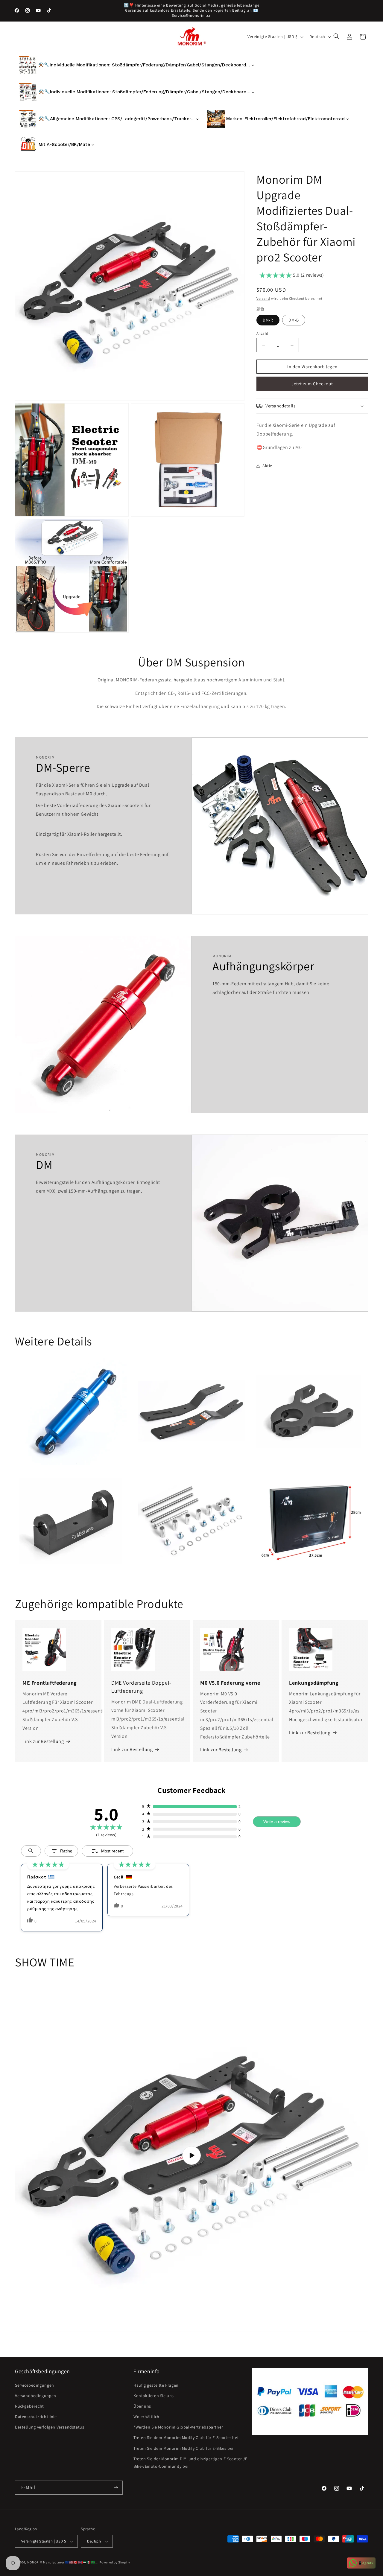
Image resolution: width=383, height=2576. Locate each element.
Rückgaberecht (29, 2406)
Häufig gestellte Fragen (156, 2385)
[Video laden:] (191, 2155)
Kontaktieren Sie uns (154, 2396)
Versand (263, 298)
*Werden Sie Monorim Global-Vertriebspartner (178, 2427)
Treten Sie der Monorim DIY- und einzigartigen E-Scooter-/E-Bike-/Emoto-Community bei (191, 2462)
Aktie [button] (267, 466)
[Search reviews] (31, 1851)
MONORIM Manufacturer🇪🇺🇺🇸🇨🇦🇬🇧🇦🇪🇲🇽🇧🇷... (63, 2562)
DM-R (268, 320)
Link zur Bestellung (43, 1741)
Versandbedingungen (36, 2396)
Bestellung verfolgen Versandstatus (50, 2427)
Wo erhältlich (146, 2417)
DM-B (294, 320)
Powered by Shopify (115, 2562)
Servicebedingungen (35, 2385)
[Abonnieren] (116, 2488)
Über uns (142, 2406)
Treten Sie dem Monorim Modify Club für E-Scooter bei (186, 2438)
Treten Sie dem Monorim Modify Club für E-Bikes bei (183, 2448)
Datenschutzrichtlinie (36, 2417)
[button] (337, 37)
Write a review (277, 1822)
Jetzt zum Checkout (312, 384)
